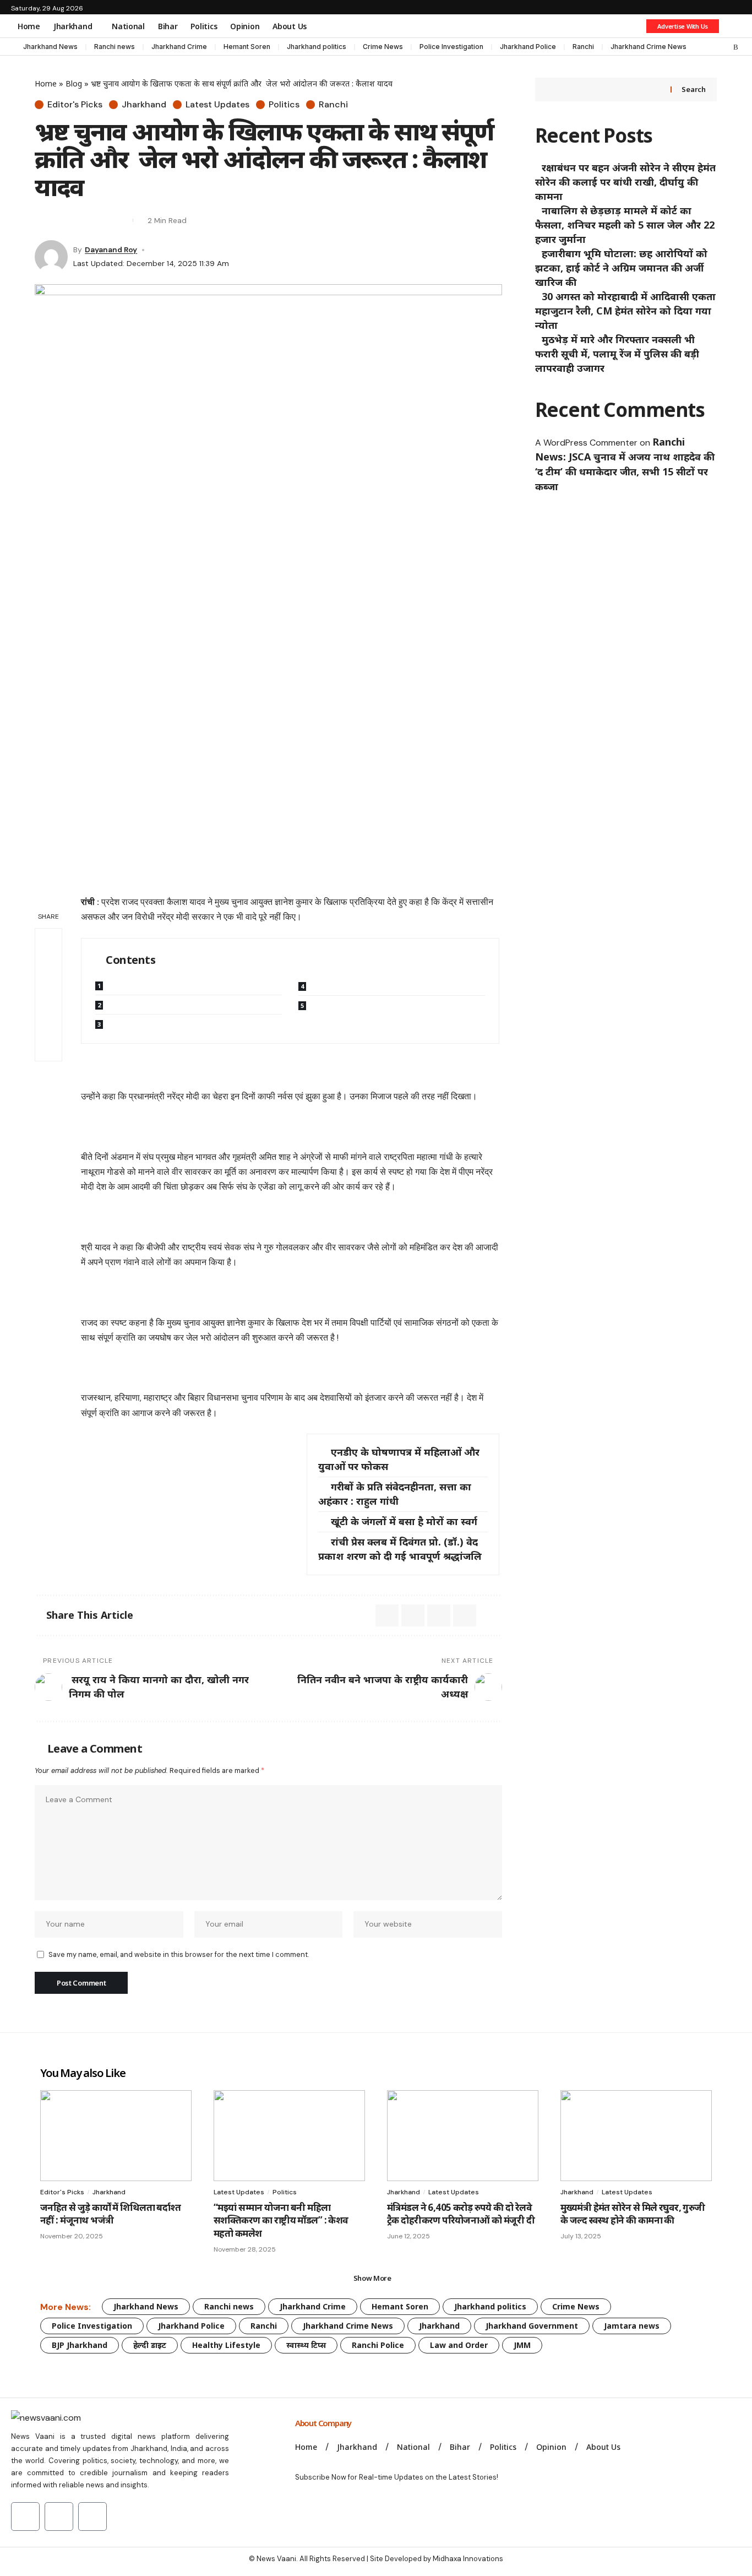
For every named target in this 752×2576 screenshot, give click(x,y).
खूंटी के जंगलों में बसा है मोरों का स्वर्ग (404, 1521)
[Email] (62, 220)
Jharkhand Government (532, 2326)
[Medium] (714, 47)
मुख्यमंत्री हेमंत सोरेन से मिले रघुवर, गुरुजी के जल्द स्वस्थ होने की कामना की (633, 2214)
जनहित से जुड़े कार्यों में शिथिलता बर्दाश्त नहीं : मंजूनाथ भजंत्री (110, 2214)
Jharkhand (144, 105)
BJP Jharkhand (80, 2345)
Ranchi (583, 47)
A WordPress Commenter (586, 443)
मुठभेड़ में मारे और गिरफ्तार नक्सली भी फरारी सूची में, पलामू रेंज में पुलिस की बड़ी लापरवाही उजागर (617, 354)
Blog (74, 83)
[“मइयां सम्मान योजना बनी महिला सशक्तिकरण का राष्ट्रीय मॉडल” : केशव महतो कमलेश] (289, 2136)
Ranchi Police (378, 2345)
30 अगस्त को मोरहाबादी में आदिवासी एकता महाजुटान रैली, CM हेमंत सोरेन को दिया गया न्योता (625, 311)
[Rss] (736, 47)
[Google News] (703, 47)
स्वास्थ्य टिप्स (306, 2345)
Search (693, 89)
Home (46, 83)
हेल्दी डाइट (150, 2345)
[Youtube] (25, 2517)
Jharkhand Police (528, 47)
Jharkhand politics (317, 47)
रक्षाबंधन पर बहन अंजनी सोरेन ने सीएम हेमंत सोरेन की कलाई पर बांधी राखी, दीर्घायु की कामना (625, 182)
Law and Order (459, 2345)
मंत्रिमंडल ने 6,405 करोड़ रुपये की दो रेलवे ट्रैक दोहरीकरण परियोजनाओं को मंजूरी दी (461, 2214)
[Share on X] (42, 220)
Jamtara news (632, 2326)
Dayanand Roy (111, 250)
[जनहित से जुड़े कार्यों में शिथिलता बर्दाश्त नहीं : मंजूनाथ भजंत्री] (116, 2136)
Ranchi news (115, 47)
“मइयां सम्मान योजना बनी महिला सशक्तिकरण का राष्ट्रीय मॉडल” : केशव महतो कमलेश (281, 2220)
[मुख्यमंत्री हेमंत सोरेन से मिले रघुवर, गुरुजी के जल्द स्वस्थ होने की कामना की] (636, 2136)
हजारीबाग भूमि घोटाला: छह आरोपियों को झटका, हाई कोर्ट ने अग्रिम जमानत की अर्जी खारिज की (621, 268)
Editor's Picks (75, 105)
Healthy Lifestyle (226, 2345)
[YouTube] (692, 47)
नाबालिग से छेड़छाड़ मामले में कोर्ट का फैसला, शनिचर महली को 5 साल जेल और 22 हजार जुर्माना (625, 225)
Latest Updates (217, 105)
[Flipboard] (725, 47)
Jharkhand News (50, 47)
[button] (733, 26)
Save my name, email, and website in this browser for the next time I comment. (179, 1954)
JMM (522, 2345)
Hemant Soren (247, 47)
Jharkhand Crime (179, 47)
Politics (284, 105)
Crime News (383, 47)
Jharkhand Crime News (649, 47)
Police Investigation (451, 47)
